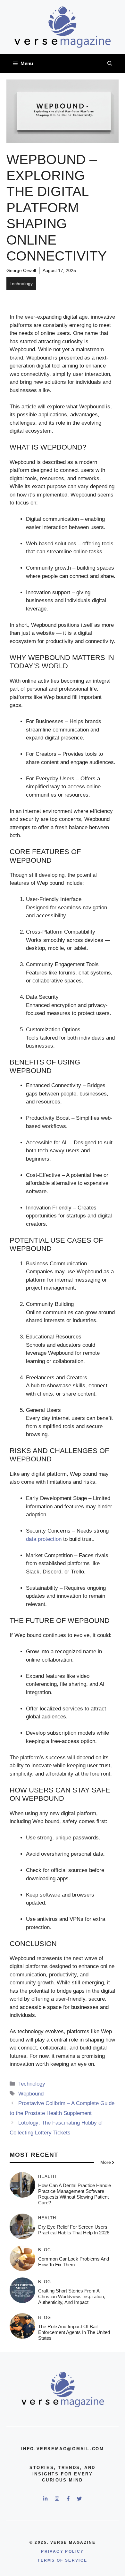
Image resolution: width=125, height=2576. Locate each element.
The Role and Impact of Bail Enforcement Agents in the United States (74, 2332)
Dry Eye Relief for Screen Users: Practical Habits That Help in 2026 (74, 2230)
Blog (45, 2250)
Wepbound (31, 2094)
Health (47, 2176)
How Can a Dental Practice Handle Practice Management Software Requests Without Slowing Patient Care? (75, 2194)
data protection (44, 1539)
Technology (21, 284)
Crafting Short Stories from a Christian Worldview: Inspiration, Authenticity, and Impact (72, 2296)
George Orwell (21, 270)
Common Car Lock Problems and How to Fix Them (74, 2262)
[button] (110, 64)
